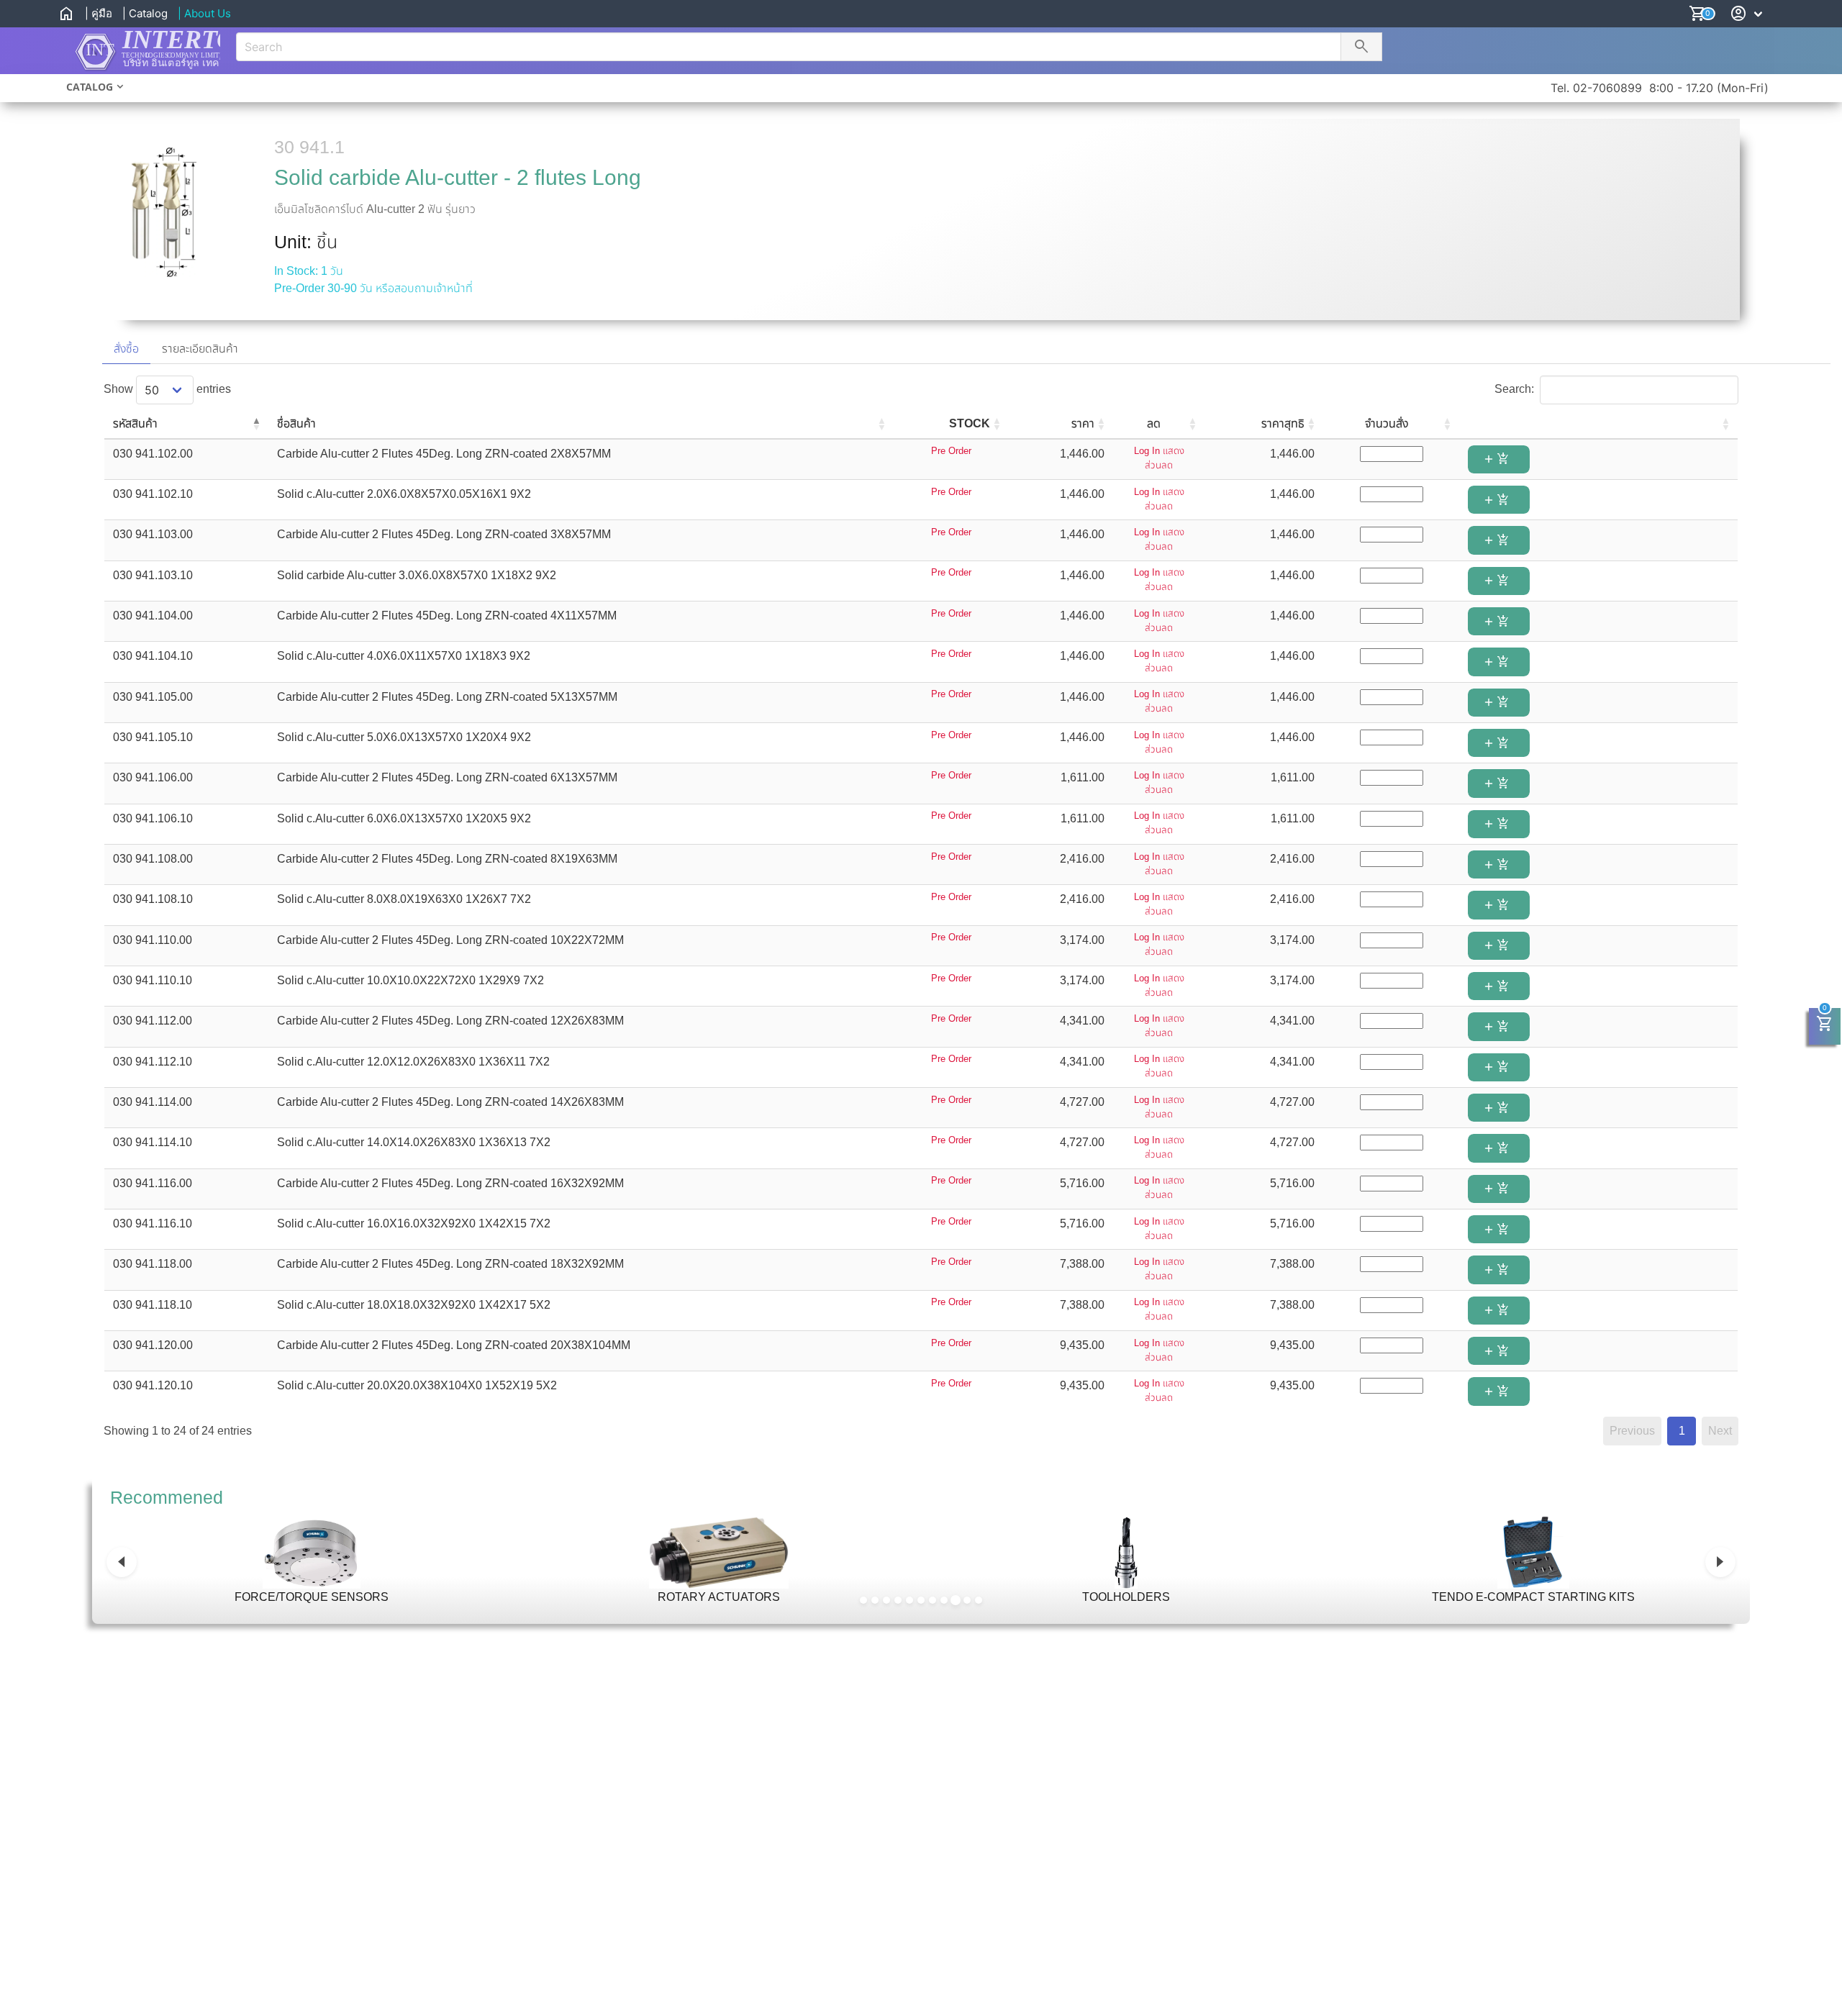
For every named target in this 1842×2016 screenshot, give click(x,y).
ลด (1154, 423)
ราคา (1083, 423)
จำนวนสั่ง (1387, 423)
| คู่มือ (99, 13)
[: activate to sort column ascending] (1598, 424)
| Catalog (145, 13)
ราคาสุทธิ (1283, 423)
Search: (1514, 389)
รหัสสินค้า (135, 423)
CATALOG (90, 87)
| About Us (204, 13)
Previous (1632, 1431)
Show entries (167, 389)
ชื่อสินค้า (296, 423)
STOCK (970, 423)
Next (1720, 1431)
